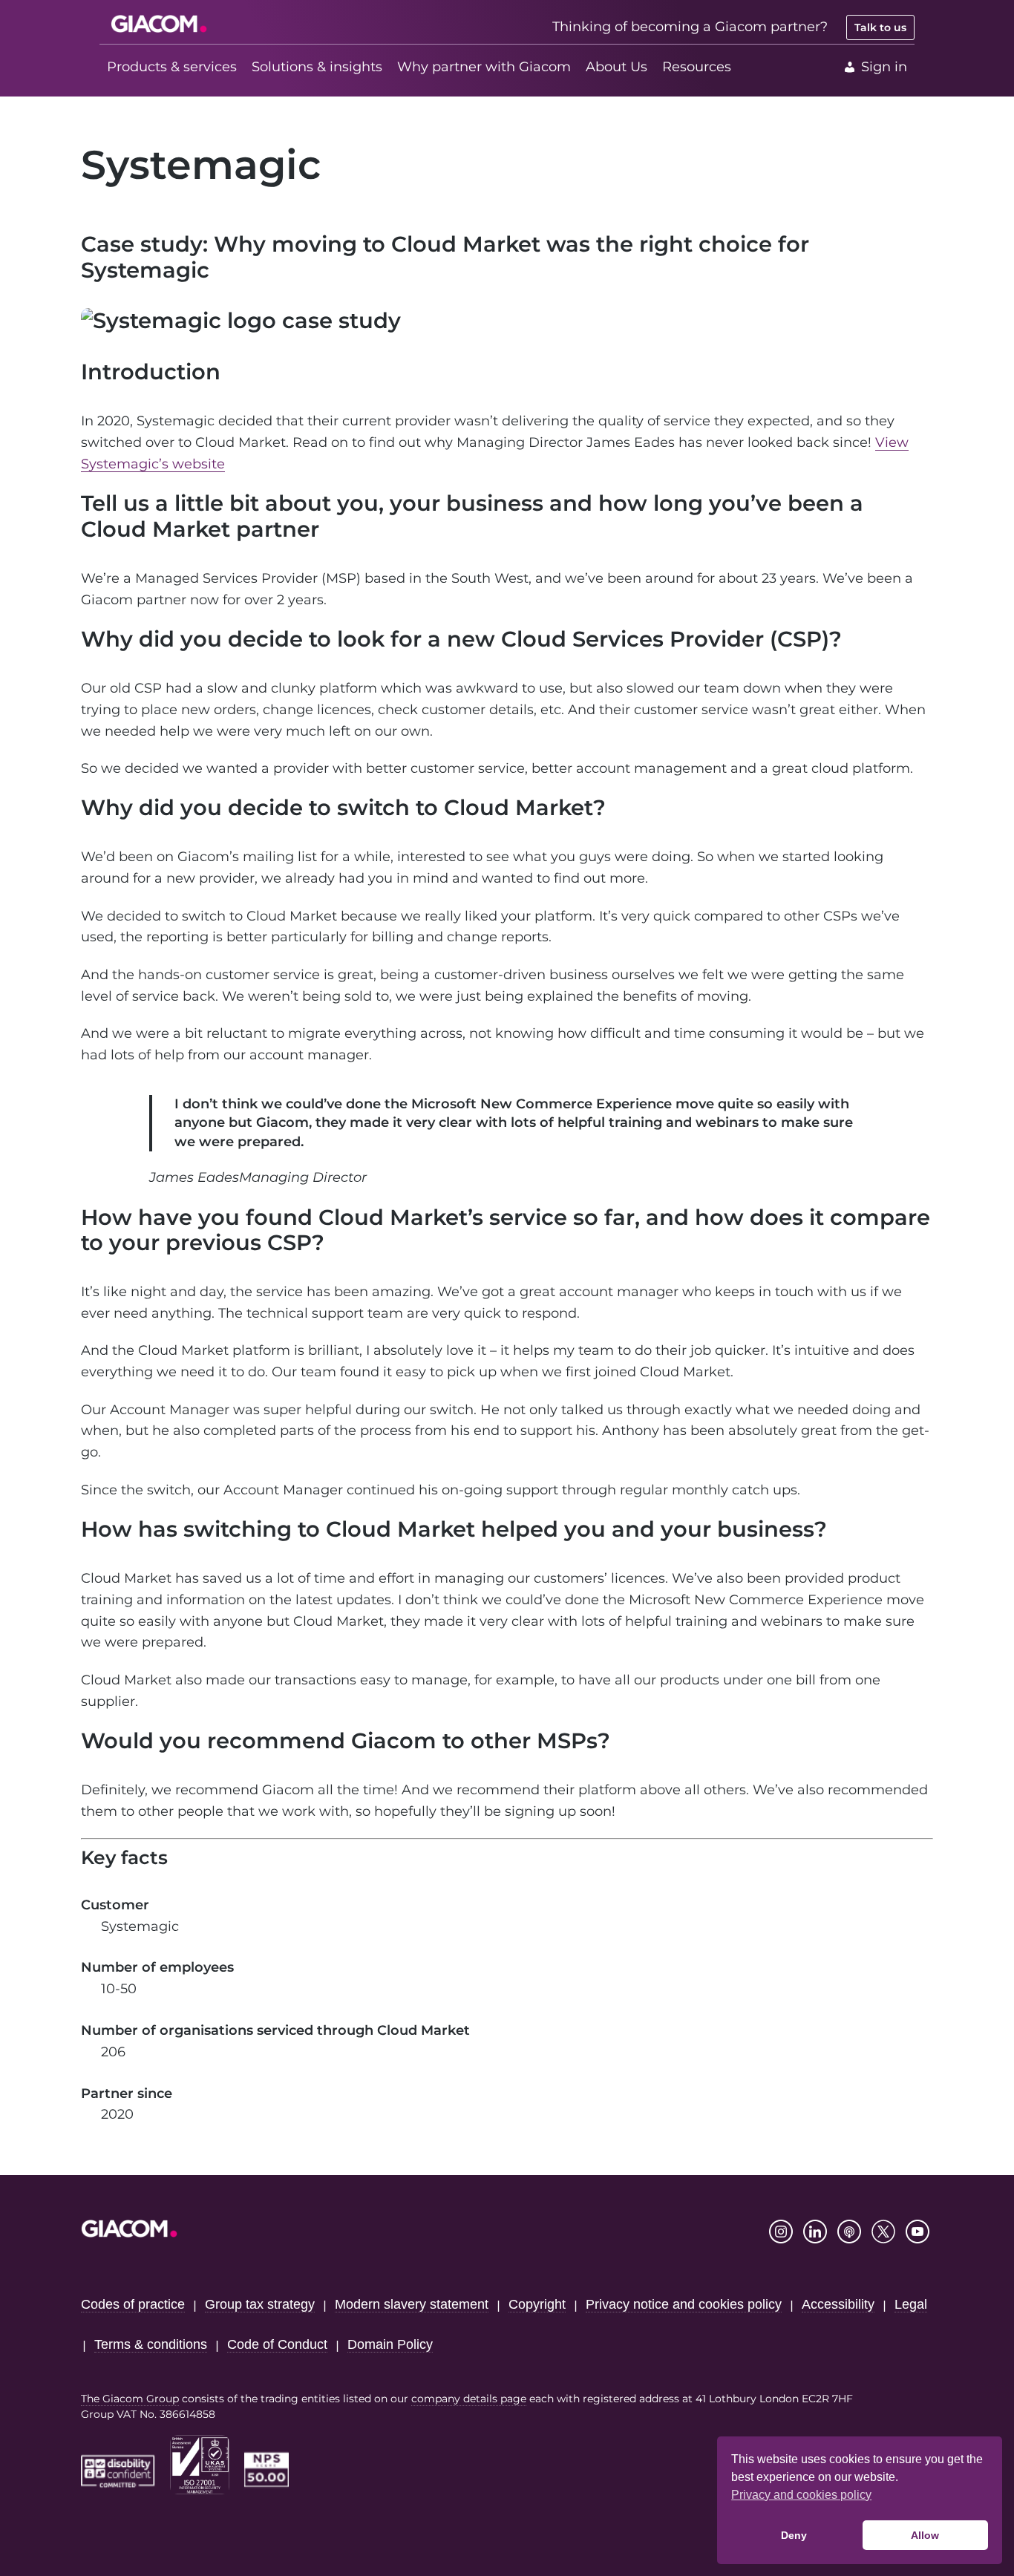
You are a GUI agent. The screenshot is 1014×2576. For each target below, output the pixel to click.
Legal (911, 2304)
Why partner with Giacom (484, 67)
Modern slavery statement (412, 2304)
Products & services (172, 67)
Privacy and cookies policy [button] (801, 2495)
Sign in (884, 67)
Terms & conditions (151, 2344)
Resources (697, 67)
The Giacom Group (130, 2399)
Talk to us (880, 27)
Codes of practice (133, 2304)
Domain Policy (390, 2344)
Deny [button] (794, 2535)
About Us (616, 67)
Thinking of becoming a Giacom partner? (690, 27)
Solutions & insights (317, 67)
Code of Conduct (277, 2344)
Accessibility (838, 2304)
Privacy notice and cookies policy (684, 2304)
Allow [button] (925, 2535)
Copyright (537, 2304)
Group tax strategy (260, 2304)
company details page (469, 2399)
